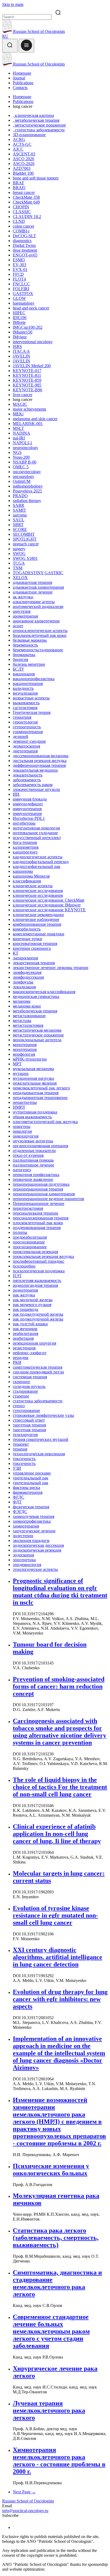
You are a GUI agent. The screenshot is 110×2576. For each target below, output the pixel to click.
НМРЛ (19, 1107)
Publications (23, 83)
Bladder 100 (23, 173)
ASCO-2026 (24, 164)
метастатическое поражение (38, 1035)
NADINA (21, 433)
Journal (19, 78)
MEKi (18, 414)
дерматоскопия (26, 746)
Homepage (22, 73)
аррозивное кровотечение (36, 621)
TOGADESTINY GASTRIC (38, 573)
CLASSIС (22, 212)
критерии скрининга (32, 948)
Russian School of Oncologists (38, 31)
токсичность (24, 1459)
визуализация (25, 693)
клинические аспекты (33, 886)
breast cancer (24, 192)
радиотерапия (25, 1290)
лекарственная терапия (34, 963)
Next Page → (24, 2492)
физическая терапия (31, 1507)
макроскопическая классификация (44, 992)
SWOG (19, 554)
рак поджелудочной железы (38, 1314)
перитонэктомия (28, 1208)
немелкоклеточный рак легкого (41, 1088)
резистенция (24, 1348)
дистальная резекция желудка (40, 761)
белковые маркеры (30, 640)
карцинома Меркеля (31, 876)
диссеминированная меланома (41, 756)
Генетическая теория (32, 712)
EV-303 (19, 265)
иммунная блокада (30, 799)
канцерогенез (25, 852)
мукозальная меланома (33, 1069)
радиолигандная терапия (35, 1285)
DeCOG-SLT (24, 236)
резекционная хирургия (34, 1343)
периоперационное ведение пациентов (48, 1199)
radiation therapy (27, 501)
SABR (19, 505)
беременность (25, 645)
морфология (24, 1054)
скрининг (22, 1382)
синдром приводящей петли (38, 1372)
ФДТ (17, 1502)
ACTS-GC (22, 144)
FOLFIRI (21, 289)
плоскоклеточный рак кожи (38, 1223)
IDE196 (20, 318)
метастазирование (29, 1016)
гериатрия (22, 717)
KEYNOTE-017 (27, 371)
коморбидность (27, 929)
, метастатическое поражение (39, 125)
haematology (24, 303)
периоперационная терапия (38, 1189)
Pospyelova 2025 (27, 491)
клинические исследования (38, 891)
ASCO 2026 (23, 159)
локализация (24, 987)
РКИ (17, 1362)
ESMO (19, 260)
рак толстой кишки (30, 1324)
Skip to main (13, 4)
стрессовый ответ (29, 1420)
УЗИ (17, 1468)
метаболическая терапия (35, 1011)
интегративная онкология (36, 828)
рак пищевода (25, 1309)
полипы (20, 1232)
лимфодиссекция (28, 977)
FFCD (18, 274)
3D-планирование (29, 135)
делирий (21, 736)
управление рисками (32, 1473)
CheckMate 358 (26, 197)
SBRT (18, 525)
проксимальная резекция (35, 1252)
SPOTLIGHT (25, 539)
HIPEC (19, 313)
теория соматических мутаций (41, 1439)
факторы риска (26, 1488)
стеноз (19, 1406)
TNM (18, 568)
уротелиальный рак (31, 1478)
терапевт (21, 1444)
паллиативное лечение (34, 1165)
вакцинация (24, 674)
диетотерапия (25, 751)
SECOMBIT (24, 534)
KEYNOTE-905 (27, 385)
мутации (21, 1073)
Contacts (20, 88)
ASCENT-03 (24, 154)
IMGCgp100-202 (28, 327)
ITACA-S (21, 351)
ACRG (19, 139)
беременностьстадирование (38, 650)
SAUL (19, 520)
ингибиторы (24, 823)
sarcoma (20, 515)
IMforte (19, 322)
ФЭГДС (20, 1512)
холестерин (23, 1536)
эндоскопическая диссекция (38, 1545)
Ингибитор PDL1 (29, 818)
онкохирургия (26, 1136)
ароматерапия (25, 616)
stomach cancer (26, 544)
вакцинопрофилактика (34, 679)
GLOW (19, 298)
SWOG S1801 (25, 558)
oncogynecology (27, 472)
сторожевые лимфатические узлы (43, 1415)
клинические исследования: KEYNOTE (49, 910)
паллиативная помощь (33, 1160)
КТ (16, 953)
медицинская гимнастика (36, 996)
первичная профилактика (36, 1175)
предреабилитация (30, 1237)
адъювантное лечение (33, 592)
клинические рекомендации (38, 915)
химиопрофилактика (32, 1521)
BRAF (19, 183)
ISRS (17, 347)
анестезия (22, 611)
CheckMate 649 (26, 202)
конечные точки (27, 939)
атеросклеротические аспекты (40, 631)
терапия (20, 1449)
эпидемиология (27, 1565)
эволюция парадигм (31, 1540)
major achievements (30, 409)
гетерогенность (27, 727)
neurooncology (25, 448)
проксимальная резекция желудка (43, 1256)
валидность (23, 688)
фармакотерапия (28, 1492)
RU (5, 36)
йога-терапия (25, 842)
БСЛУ (18, 669)
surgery (19, 549)
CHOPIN (21, 207)
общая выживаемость (32, 1117)
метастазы (22, 1021)
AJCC (18, 149)
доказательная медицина (35, 770)
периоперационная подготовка (41, 1184)
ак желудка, (23, 597)
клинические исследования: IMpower (47, 905)
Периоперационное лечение (39, 1203)
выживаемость (26, 703)
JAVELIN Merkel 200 (32, 366)
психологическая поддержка (39, 1271)
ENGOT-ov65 (25, 255)
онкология (22, 1131)
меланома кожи (27, 1006)
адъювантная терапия (32, 582)
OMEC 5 (21, 467)
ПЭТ (17, 1276)
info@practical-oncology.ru (25, 2511)
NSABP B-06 (25, 462)
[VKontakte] (16, 2527)
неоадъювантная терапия (36, 1093)
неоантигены (25, 1102)
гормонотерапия (28, 732)
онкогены (22, 1126)
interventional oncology (33, 342)
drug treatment (25, 250)
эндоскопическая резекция (37, 1550)
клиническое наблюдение (36, 919)
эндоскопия (23, 1555)
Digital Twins (24, 245)
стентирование (26, 1411)
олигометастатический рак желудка (45, 1122)
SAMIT (19, 510)
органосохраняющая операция (40, 1146)
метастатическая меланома (37, 1030)
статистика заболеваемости (38, 1401)
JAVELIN (21, 356)
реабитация (23, 1338)
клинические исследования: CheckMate (49, 900)
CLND (19, 221)
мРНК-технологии (30, 1059)
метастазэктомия (28, 1025)
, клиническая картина (33, 115)
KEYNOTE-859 (27, 380)
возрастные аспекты (31, 698)
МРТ (17, 1064)
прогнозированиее (30, 1247)
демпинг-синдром (29, 741)
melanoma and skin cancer (35, 419)
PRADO (20, 496)
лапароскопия (25, 958)
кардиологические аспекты (38, 857)
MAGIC (20, 404)
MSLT (18, 428)
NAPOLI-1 (23, 443)
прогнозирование (29, 1242)
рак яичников (25, 1329)
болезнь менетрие (29, 664)
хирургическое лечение (34, 1531)
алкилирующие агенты (34, 602)
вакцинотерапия (28, 684)
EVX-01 (20, 269)
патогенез (22, 1170)
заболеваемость (27, 780)
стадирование (25, 1391)
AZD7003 (22, 168)
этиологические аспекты (35, 1569)
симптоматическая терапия (38, 1367)
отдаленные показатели (34, 1151)
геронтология (25, 722)
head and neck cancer (31, 308)
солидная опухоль (29, 1386)
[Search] (10, 46)
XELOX (20, 578)
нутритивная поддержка (35, 1112)
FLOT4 (19, 279)
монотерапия (25, 1045)
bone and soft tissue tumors (36, 178)
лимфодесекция (27, 972)
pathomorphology (28, 486)
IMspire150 (23, 332)
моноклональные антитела (37, 1040)
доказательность (28, 775)
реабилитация (25, 1333)
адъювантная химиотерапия (38, 587)
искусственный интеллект (37, 838)
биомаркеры (24, 655)
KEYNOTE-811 (27, 375)
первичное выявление (33, 1179)
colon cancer (23, 226)
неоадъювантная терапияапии (40, 1098)
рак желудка (24, 1295)
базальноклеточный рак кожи (40, 635)
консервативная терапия (35, 943)
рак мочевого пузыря (32, 1305)
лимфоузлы (23, 982)
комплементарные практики (39, 934)
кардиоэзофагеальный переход (41, 862)
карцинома (23, 871)
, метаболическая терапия (36, 120)
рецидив (21, 1358)
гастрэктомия (25, 708)
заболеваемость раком (33, 785)
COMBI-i (21, 231)
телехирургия (25, 1435)
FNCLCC (21, 284)
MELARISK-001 (28, 424)
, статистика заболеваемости (39, 130)
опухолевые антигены (33, 1141)
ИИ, (17, 794)
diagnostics (22, 241)
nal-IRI (19, 438)
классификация (27, 881)
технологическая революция (39, 1454)
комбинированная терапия (37, 924)
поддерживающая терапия (37, 1228)
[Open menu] (26, 46)
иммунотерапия (27, 809)
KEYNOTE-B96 (27, 390)
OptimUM (22, 481)
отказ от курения (28, 1155)
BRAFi (19, 188)
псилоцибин (24, 1266)
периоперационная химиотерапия (44, 1194)
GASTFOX (23, 294)
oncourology (23, 476)
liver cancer (23, 395)
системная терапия (30, 1377)
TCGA (19, 563)
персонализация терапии (36, 1213)
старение (21, 1396)
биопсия (20, 659)
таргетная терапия (29, 1425)
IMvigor (20, 337)
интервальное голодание (35, 833)
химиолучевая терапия (34, 1516)
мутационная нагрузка (33, 1078)
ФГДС (19, 1497)
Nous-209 (21, 457)
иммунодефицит (28, 804)
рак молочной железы (33, 1300)
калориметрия (26, 847)
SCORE (20, 529)
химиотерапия (26, 1526)
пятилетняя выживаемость (37, 1281)
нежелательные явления (35, 1083)
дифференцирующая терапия (39, 765)
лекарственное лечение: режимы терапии (51, 968)
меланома (22, 1001)
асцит (18, 626)
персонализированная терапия (41, 1218)
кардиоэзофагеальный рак (37, 866)
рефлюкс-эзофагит (30, 1353)
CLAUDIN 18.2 (27, 217)
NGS (17, 452)
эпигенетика (24, 1560)
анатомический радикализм (38, 606)
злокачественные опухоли (36, 789)
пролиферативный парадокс (39, 1261)
